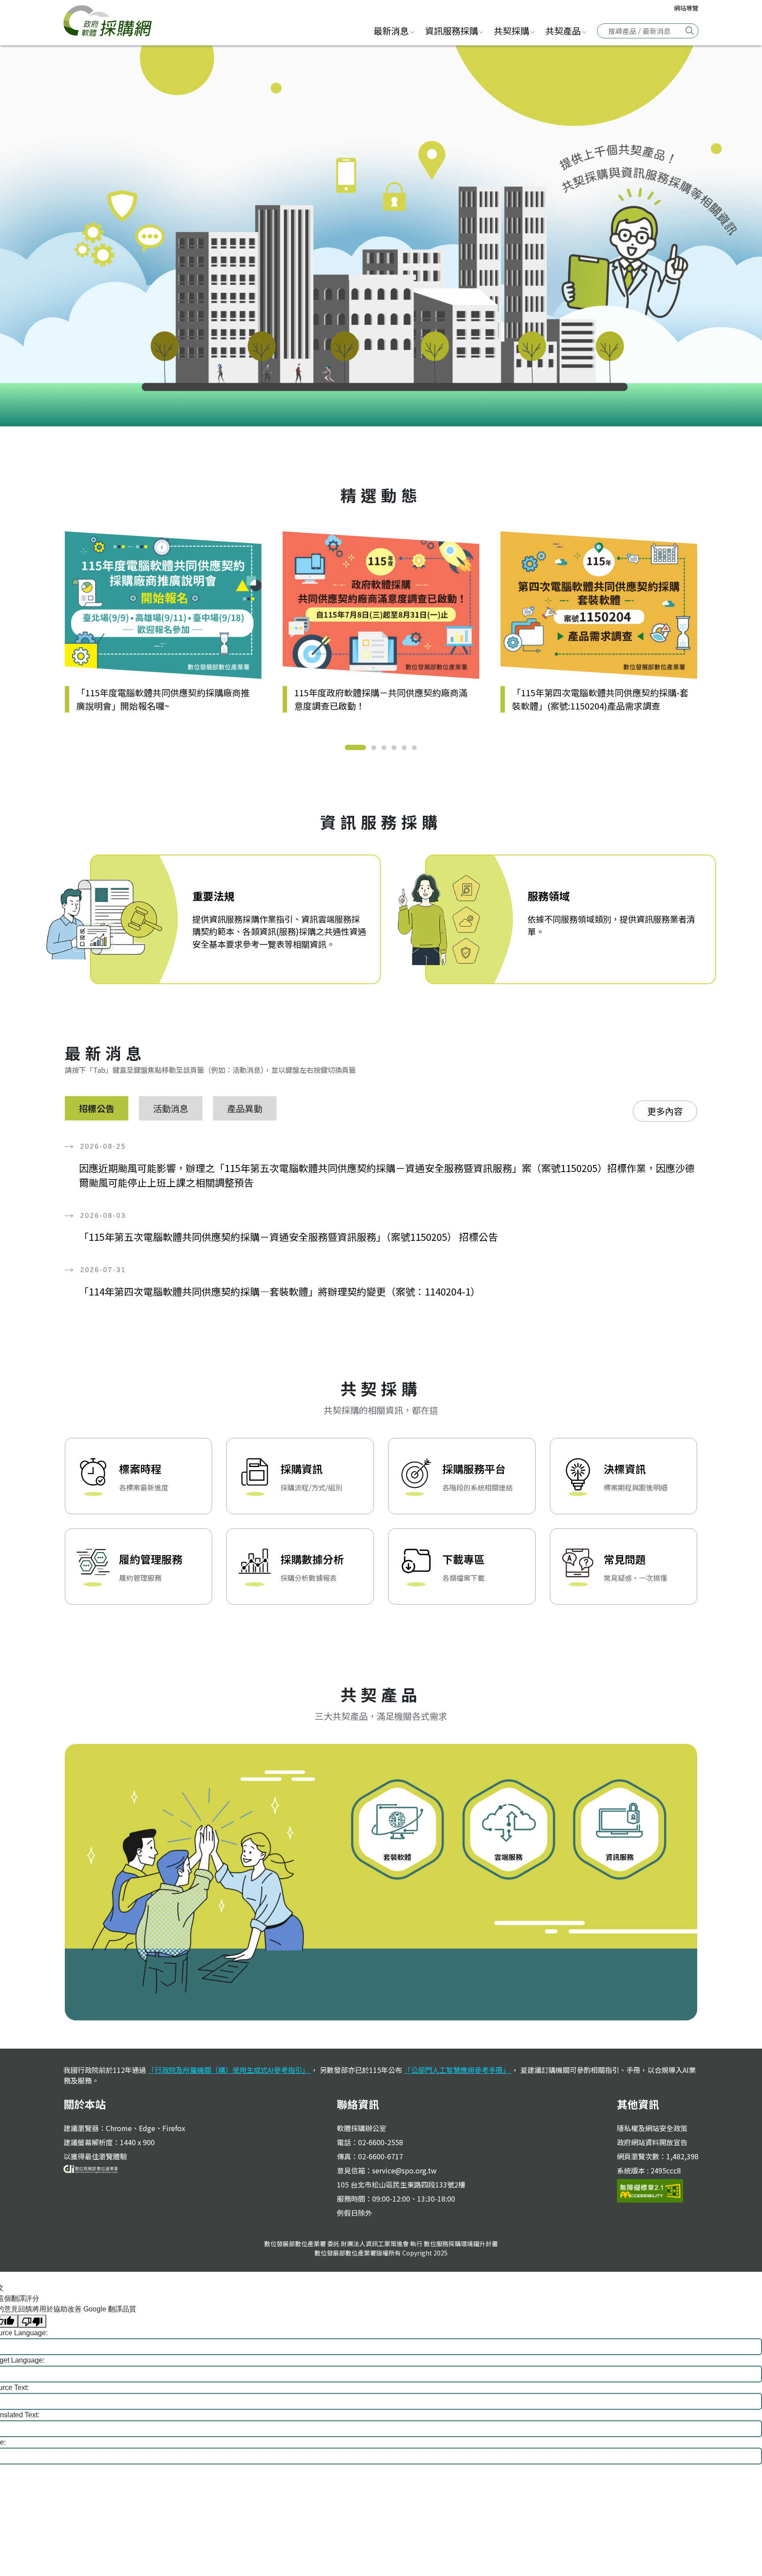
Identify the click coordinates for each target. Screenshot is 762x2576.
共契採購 (512, 31)
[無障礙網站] (650, 2190)
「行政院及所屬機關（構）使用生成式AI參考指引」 (229, 2070)
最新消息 (391, 31)
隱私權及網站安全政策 (652, 2128)
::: (357, 30)
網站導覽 (686, 8)
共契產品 (563, 31)
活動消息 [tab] (171, 1108)
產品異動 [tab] (245, 1108)
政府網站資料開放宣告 (652, 2142)
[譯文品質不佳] (32, 2321)
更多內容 (665, 1111)
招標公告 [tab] (97, 1108)
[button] (355, 747)
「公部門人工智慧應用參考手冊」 (458, 2070)
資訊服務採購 (452, 31)
